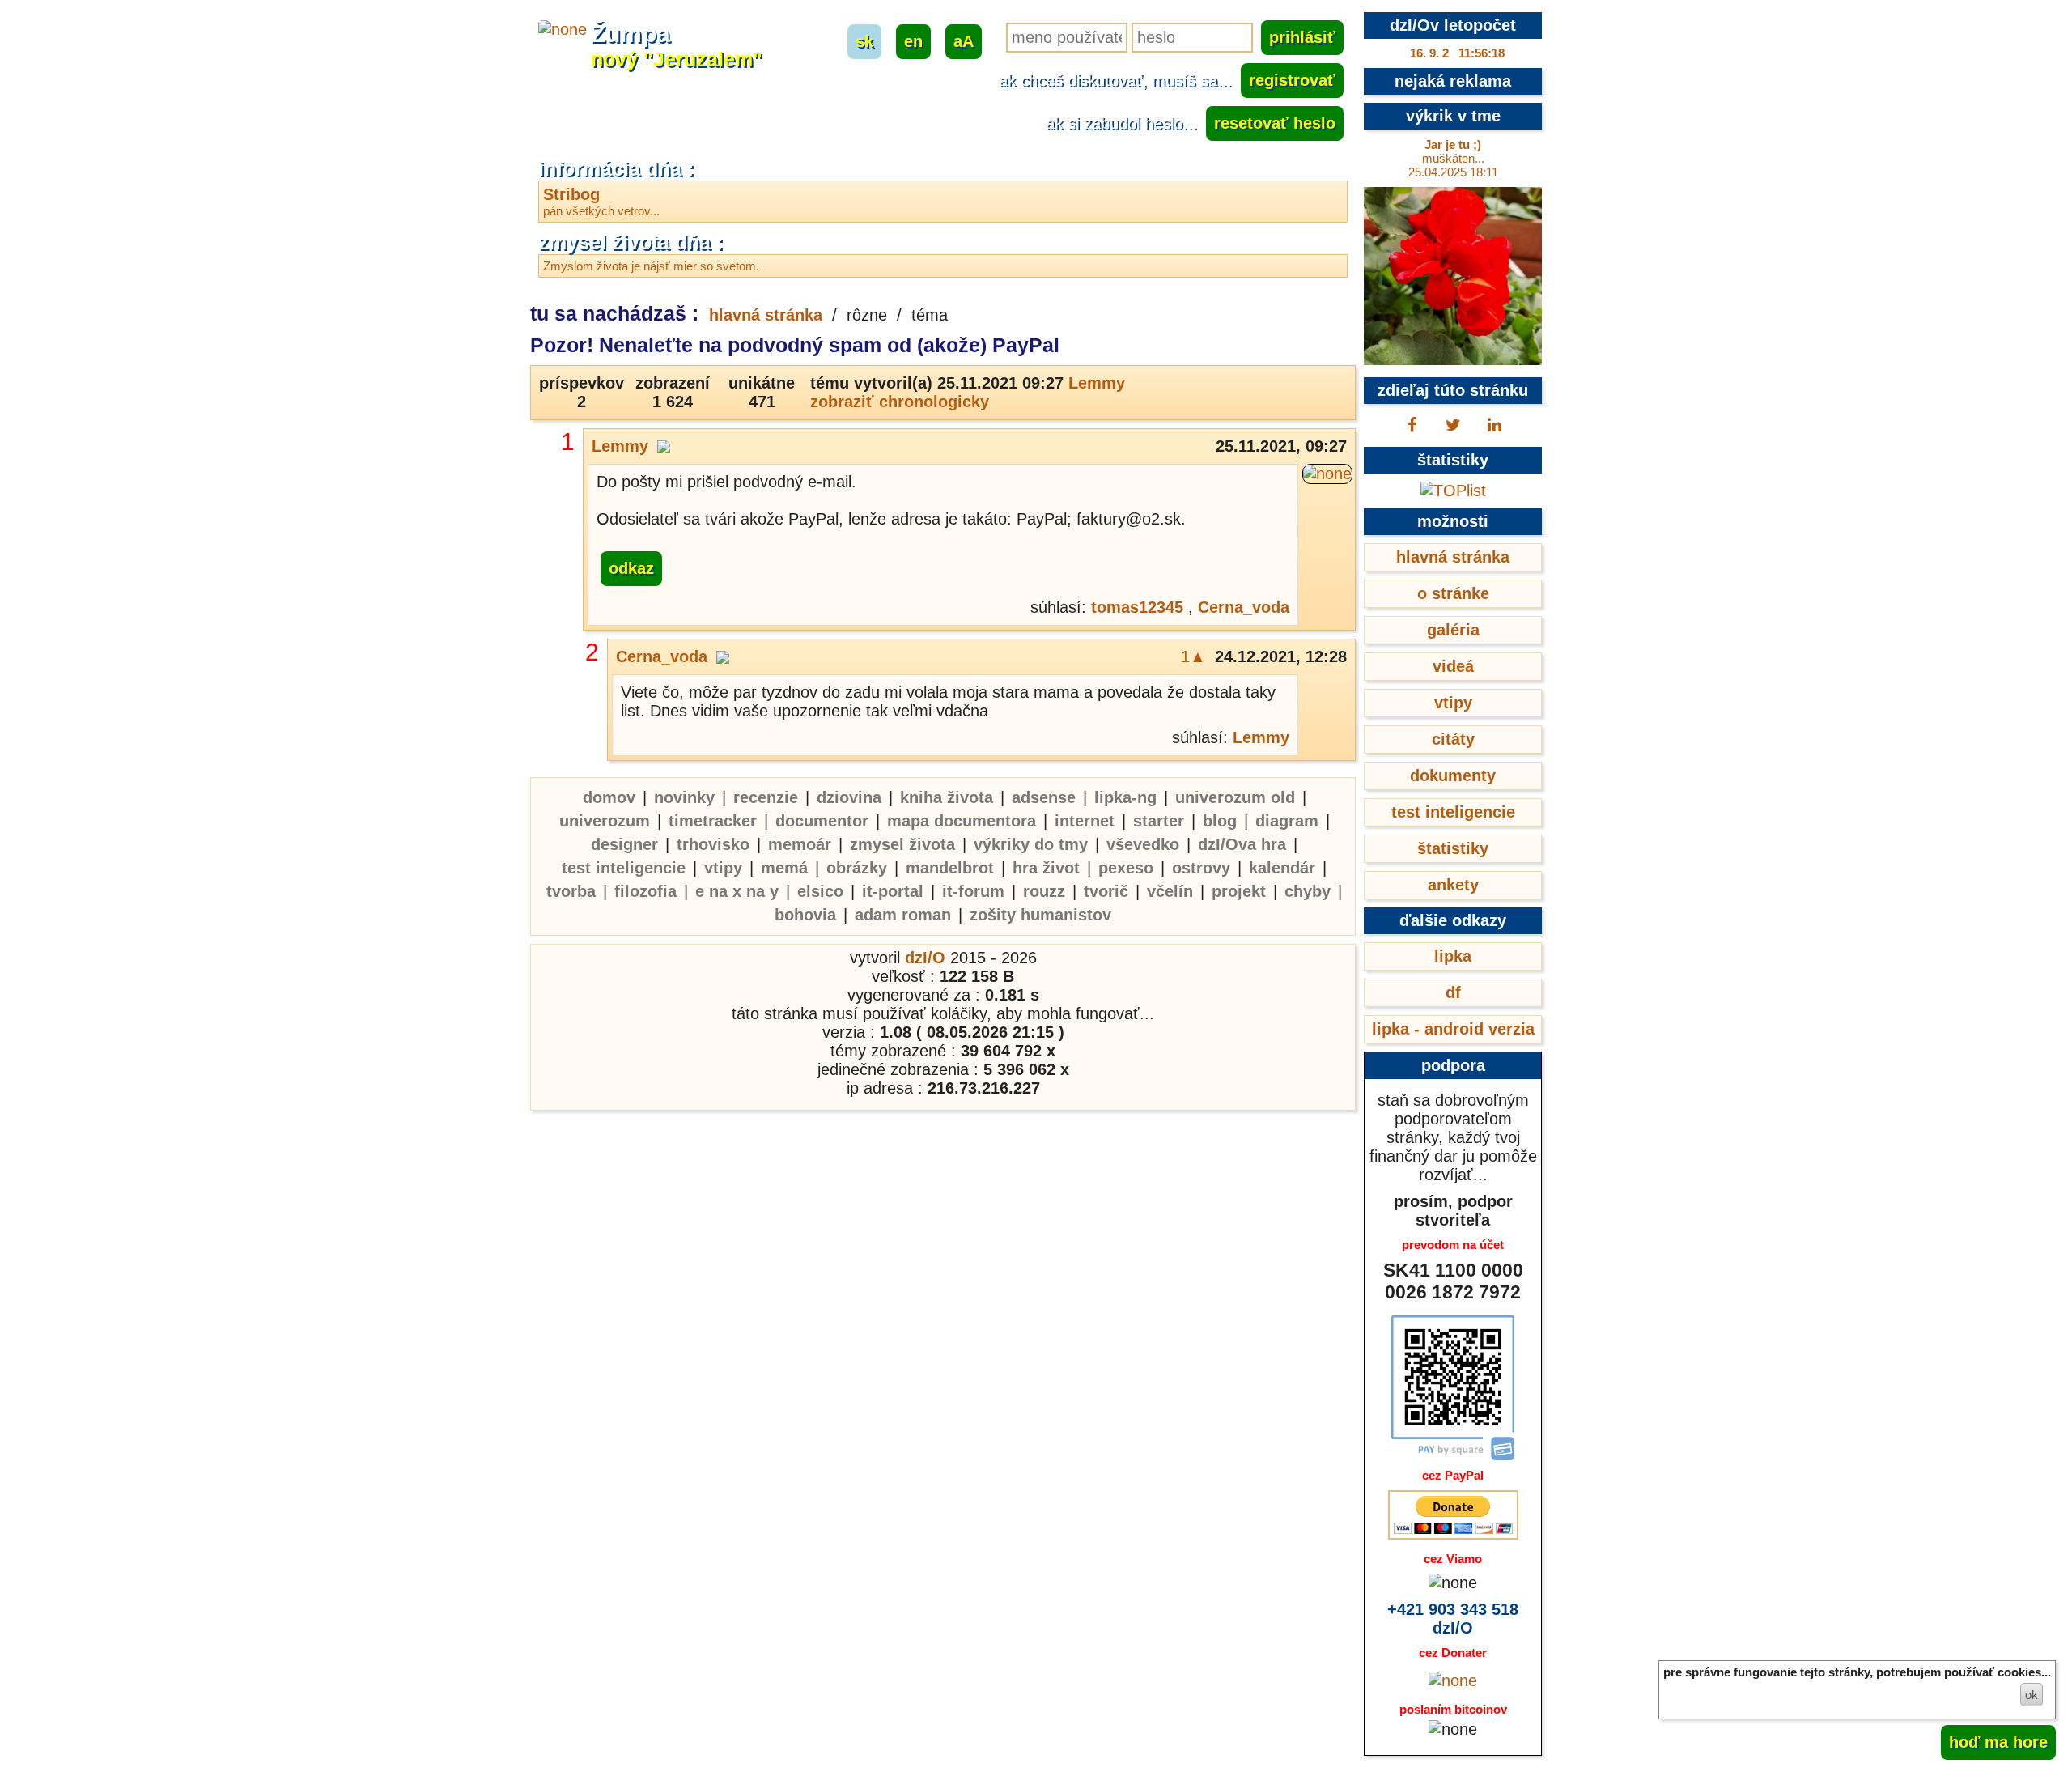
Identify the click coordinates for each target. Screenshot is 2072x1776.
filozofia (645, 891)
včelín (1170, 891)
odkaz (631, 568)
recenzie (766, 797)
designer (624, 844)
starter (1159, 821)
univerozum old (1235, 797)
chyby (1308, 891)
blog (1220, 821)
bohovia (805, 915)
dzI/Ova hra (1242, 844)
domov (609, 797)
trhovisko (713, 844)
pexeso (1126, 868)
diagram (1287, 821)
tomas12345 (1137, 607)
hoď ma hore (1998, 1742)
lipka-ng (1125, 797)
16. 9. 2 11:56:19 (1457, 53)
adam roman (903, 915)
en (913, 41)
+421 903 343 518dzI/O (1453, 1619)
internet (1085, 821)
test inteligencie (624, 868)
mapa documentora (962, 821)
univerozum (605, 821)
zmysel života (902, 844)
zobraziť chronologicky (900, 402)
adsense (1044, 797)
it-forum (973, 891)
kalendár (1282, 868)
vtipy (723, 868)
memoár (800, 844)
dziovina (849, 797)
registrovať (1292, 80)
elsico (820, 891)
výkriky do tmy (1031, 844)
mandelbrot (950, 868)
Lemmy (1097, 383)
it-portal (893, 891)
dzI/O (925, 958)
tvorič (1106, 891)
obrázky (857, 868)
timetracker (713, 821)
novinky (684, 797)
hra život (1046, 868)
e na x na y (737, 891)
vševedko (1143, 844)
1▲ (1193, 656)
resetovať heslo (1275, 123)
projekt (1239, 891)
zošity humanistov (1040, 915)
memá (784, 868)
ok (2032, 1695)
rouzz (1044, 891)
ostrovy (1201, 868)
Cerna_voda (1244, 607)
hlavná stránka (766, 315)
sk (864, 41)
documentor (822, 821)
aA (964, 41)
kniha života (947, 797)
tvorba (571, 891)
